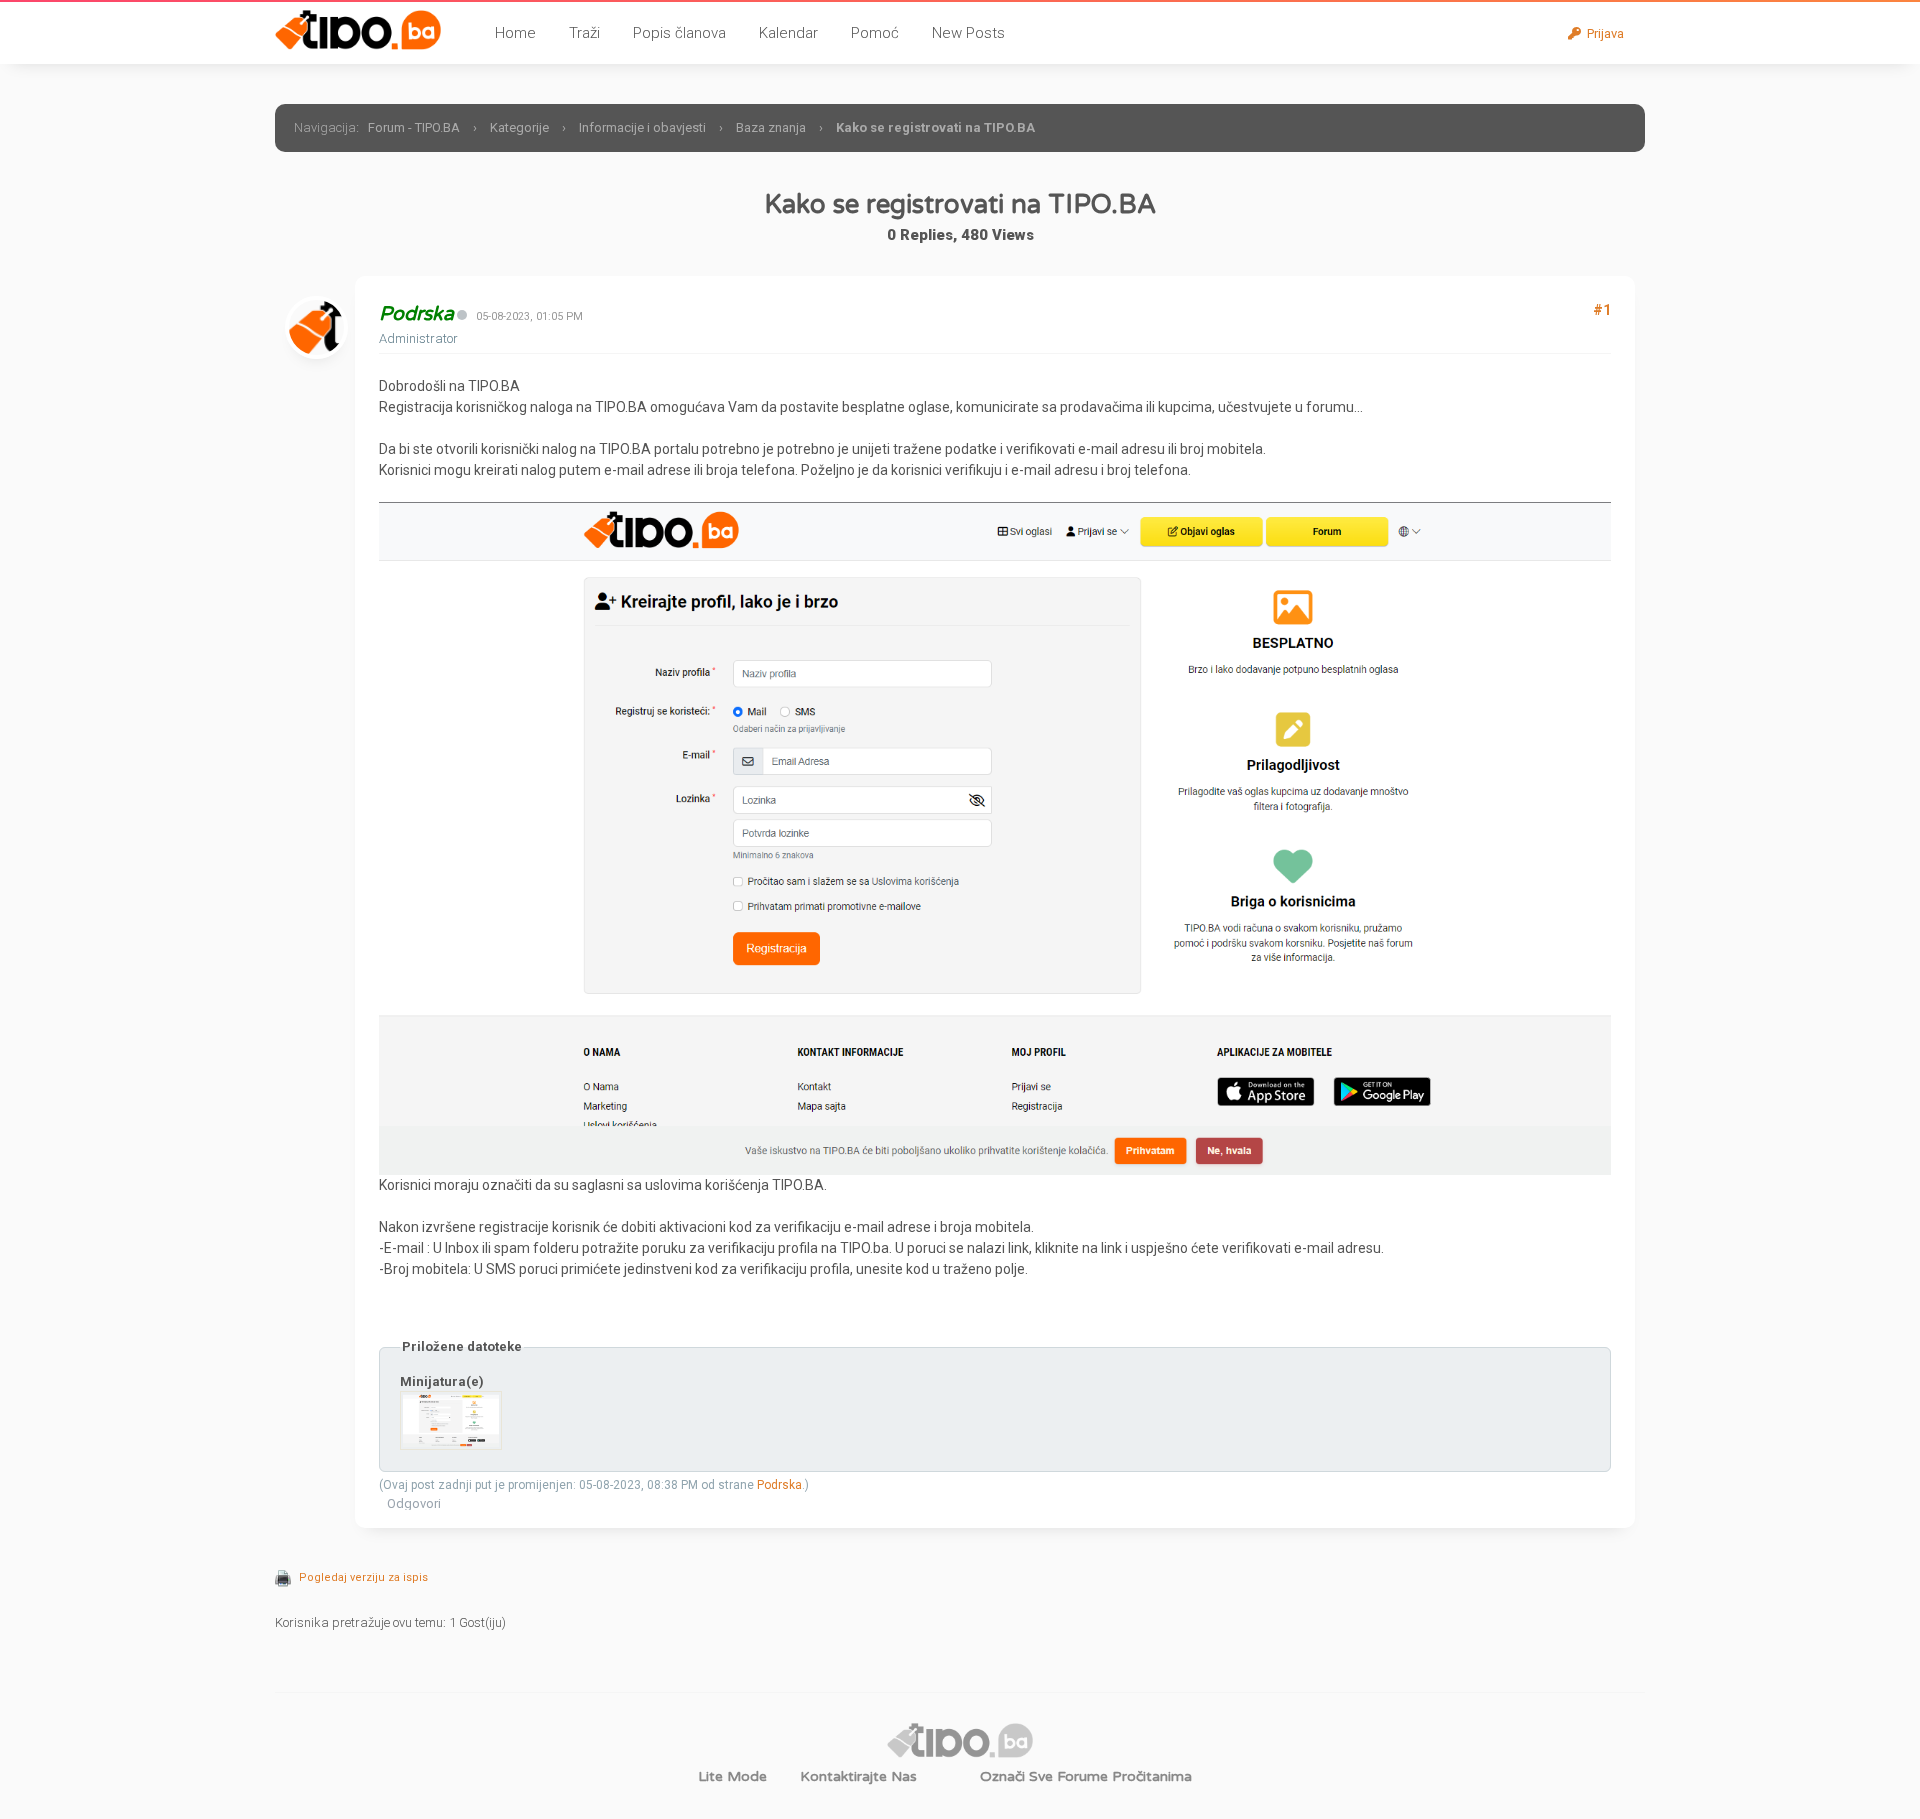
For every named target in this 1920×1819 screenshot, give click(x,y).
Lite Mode (732, 1776)
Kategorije (519, 127)
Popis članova (679, 33)
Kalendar (788, 33)
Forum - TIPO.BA (414, 127)
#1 (1602, 310)
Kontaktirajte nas (858, 1776)
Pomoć (875, 33)
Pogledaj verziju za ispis (363, 1577)
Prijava (1602, 33)
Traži (584, 33)
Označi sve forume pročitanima (1086, 1776)
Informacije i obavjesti (644, 127)
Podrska (779, 1485)
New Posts (968, 33)
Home (515, 33)
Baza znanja (771, 127)
